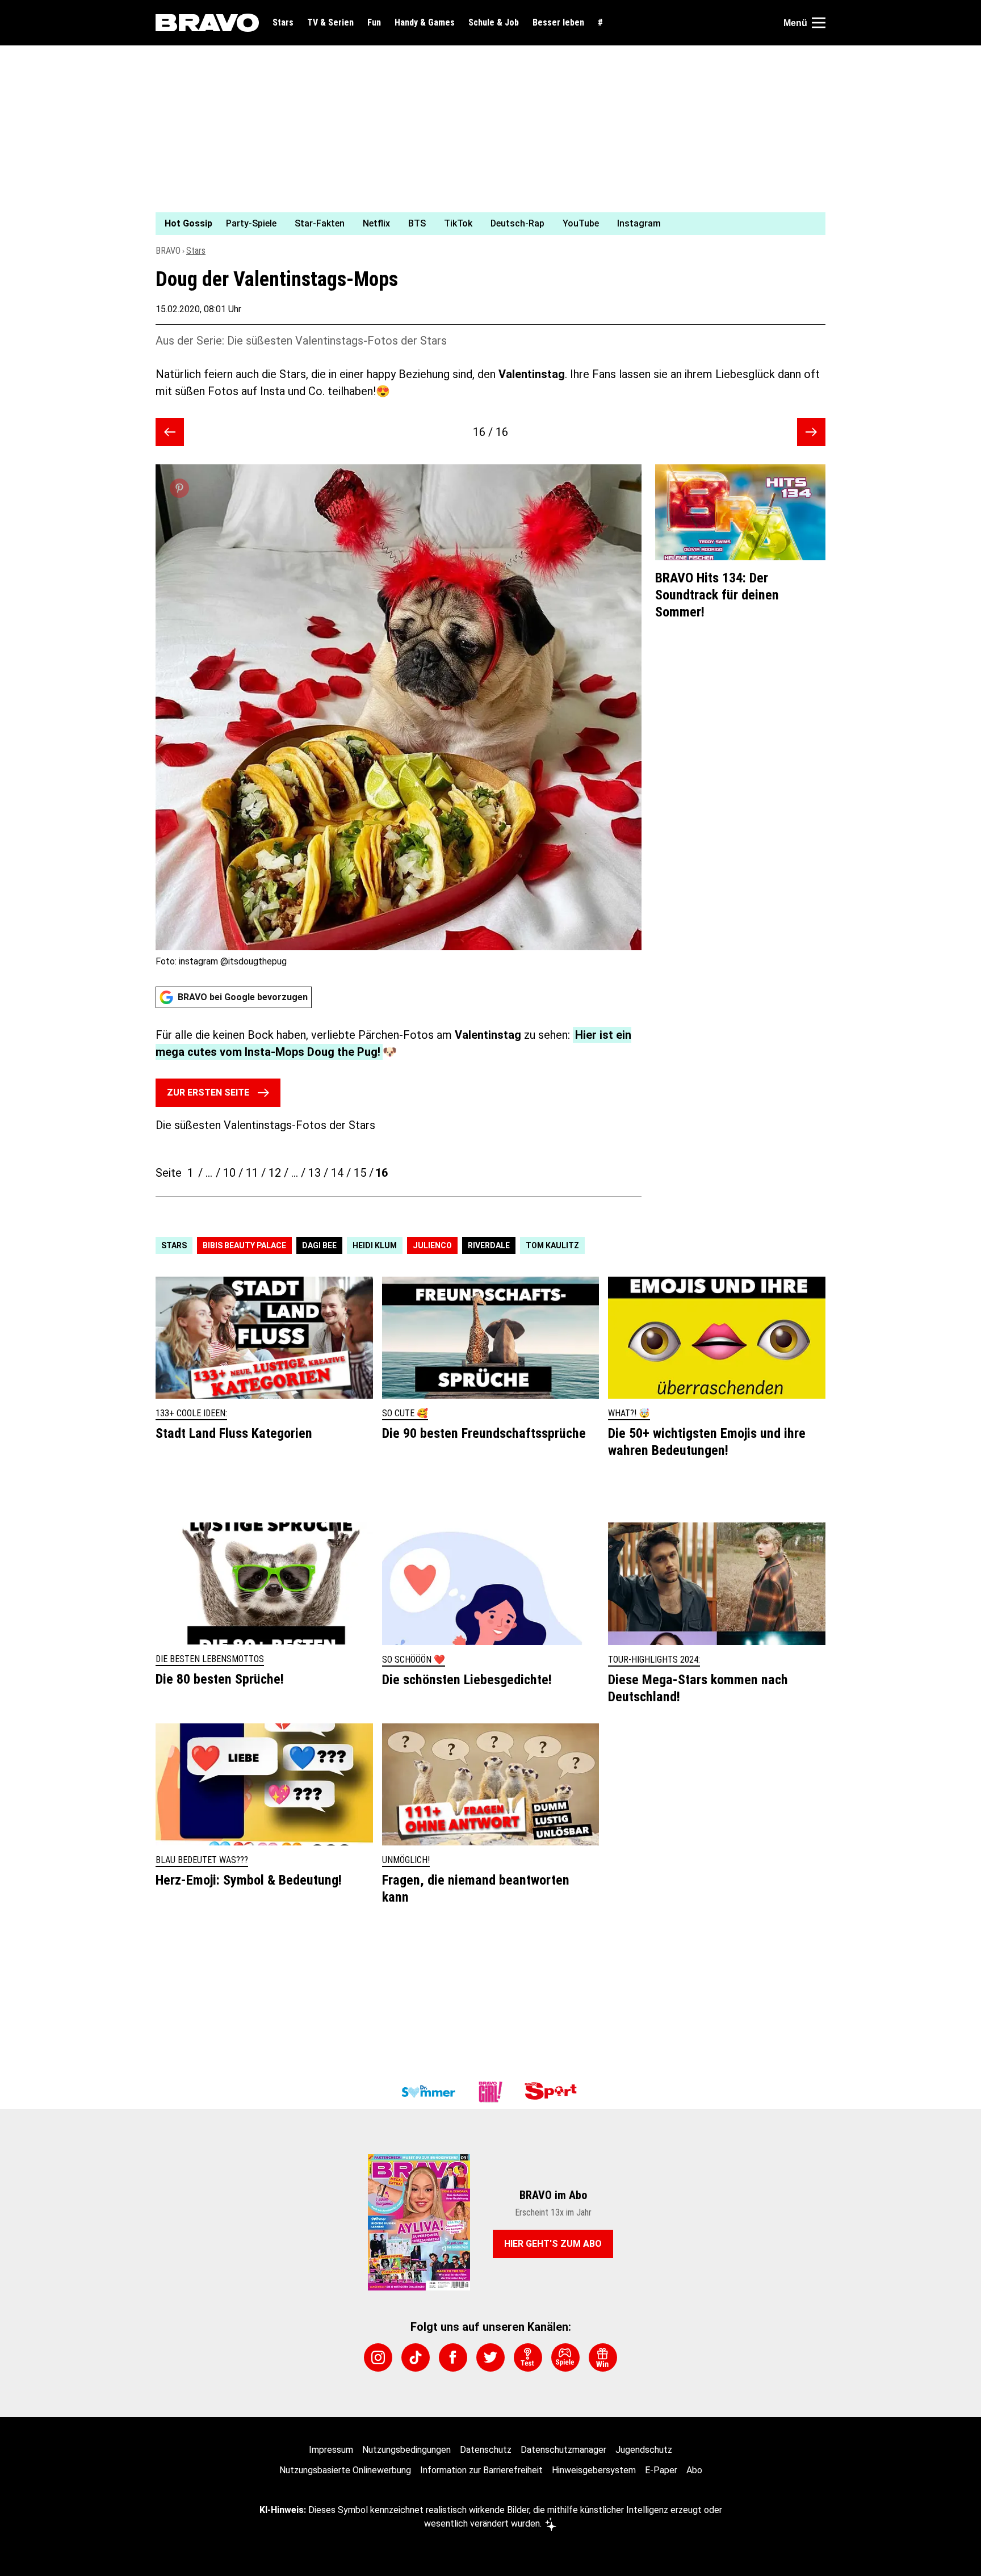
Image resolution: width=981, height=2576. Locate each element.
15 (360, 1173)
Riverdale (489, 1245)
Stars (283, 23)
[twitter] (491, 2357)
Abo (694, 2470)
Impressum (331, 2450)
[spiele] (565, 2357)
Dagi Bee (319, 1245)
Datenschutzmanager (563, 2450)
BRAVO (168, 251)
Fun (374, 23)
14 (337, 1173)
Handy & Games (425, 23)
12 (275, 1173)
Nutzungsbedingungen (406, 2450)
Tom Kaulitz (552, 1245)
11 (252, 1173)
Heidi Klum (375, 1245)
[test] (528, 2357)
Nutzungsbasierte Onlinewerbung (345, 2470)
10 (229, 1173)
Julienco (432, 1245)
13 (315, 1173)
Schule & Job (494, 23)
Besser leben (558, 23)
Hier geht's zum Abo (553, 2244)
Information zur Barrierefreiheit (481, 2470)
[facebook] (453, 2357)
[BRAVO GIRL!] (491, 2092)
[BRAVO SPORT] (553, 2092)
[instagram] (378, 2357)
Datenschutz (486, 2450)
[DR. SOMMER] (428, 2092)
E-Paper (661, 2470)
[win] (603, 2357)
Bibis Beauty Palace (244, 1245)
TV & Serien (330, 23)
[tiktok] (416, 2357)
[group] (484, 224)
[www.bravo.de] (207, 23)
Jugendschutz (644, 2450)
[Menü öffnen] (819, 23)
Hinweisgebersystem (594, 2470)
